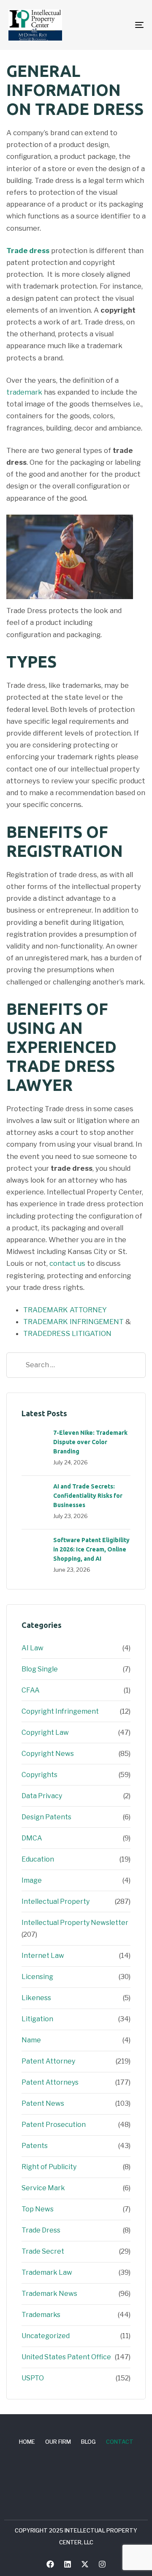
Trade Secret (43, 2251)
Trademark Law (47, 2272)
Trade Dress (41, 2230)
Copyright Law (45, 1732)
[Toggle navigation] (121, 25)
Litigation (37, 2019)
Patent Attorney (48, 2061)
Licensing (37, 1977)
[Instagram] (102, 2564)
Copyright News (48, 1754)
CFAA (31, 1690)
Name (31, 2040)
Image (32, 1880)
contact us (67, 1263)
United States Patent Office (66, 2357)
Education (38, 1859)
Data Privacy (42, 1796)
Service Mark (43, 2188)
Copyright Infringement (60, 1711)
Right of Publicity (49, 2167)
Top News (38, 2209)
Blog (88, 2442)
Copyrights (39, 1775)
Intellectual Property (56, 1901)
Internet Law (43, 1956)
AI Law (33, 1648)
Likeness (36, 1998)
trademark (24, 392)
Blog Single (40, 1669)
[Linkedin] (68, 2564)
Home (27, 2442)
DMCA (32, 1838)
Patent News (43, 2103)
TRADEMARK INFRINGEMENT (73, 1322)
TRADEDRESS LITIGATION (67, 1333)
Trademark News (49, 2294)
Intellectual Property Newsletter (75, 1923)
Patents (35, 2146)
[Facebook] (50, 2564)
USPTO (33, 2378)
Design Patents (46, 1817)
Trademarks (41, 2315)
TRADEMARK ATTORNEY (65, 1310)
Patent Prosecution (54, 2125)
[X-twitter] (85, 2564)
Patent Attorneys (50, 2082)
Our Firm (58, 2442)
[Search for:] (76, 1365)
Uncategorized (46, 2336)
